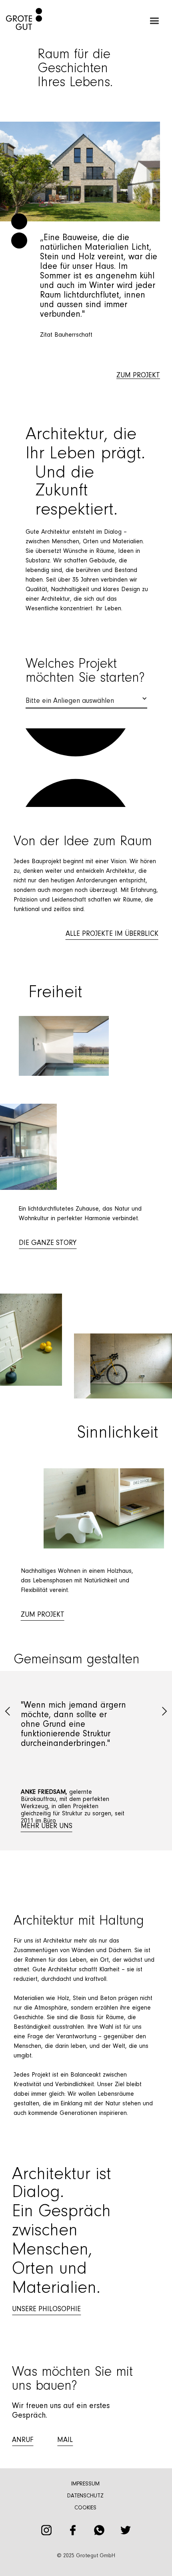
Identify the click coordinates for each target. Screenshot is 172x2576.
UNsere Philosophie (46, 2310)
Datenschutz (85, 2496)
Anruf (23, 2440)
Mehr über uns (47, 1826)
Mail (65, 2440)
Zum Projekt (43, 1615)
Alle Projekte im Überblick (112, 934)
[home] (21, 21)
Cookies (85, 2508)
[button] (154, 21)
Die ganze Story (48, 1243)
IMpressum (85, 2484)
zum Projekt (138, 376)
